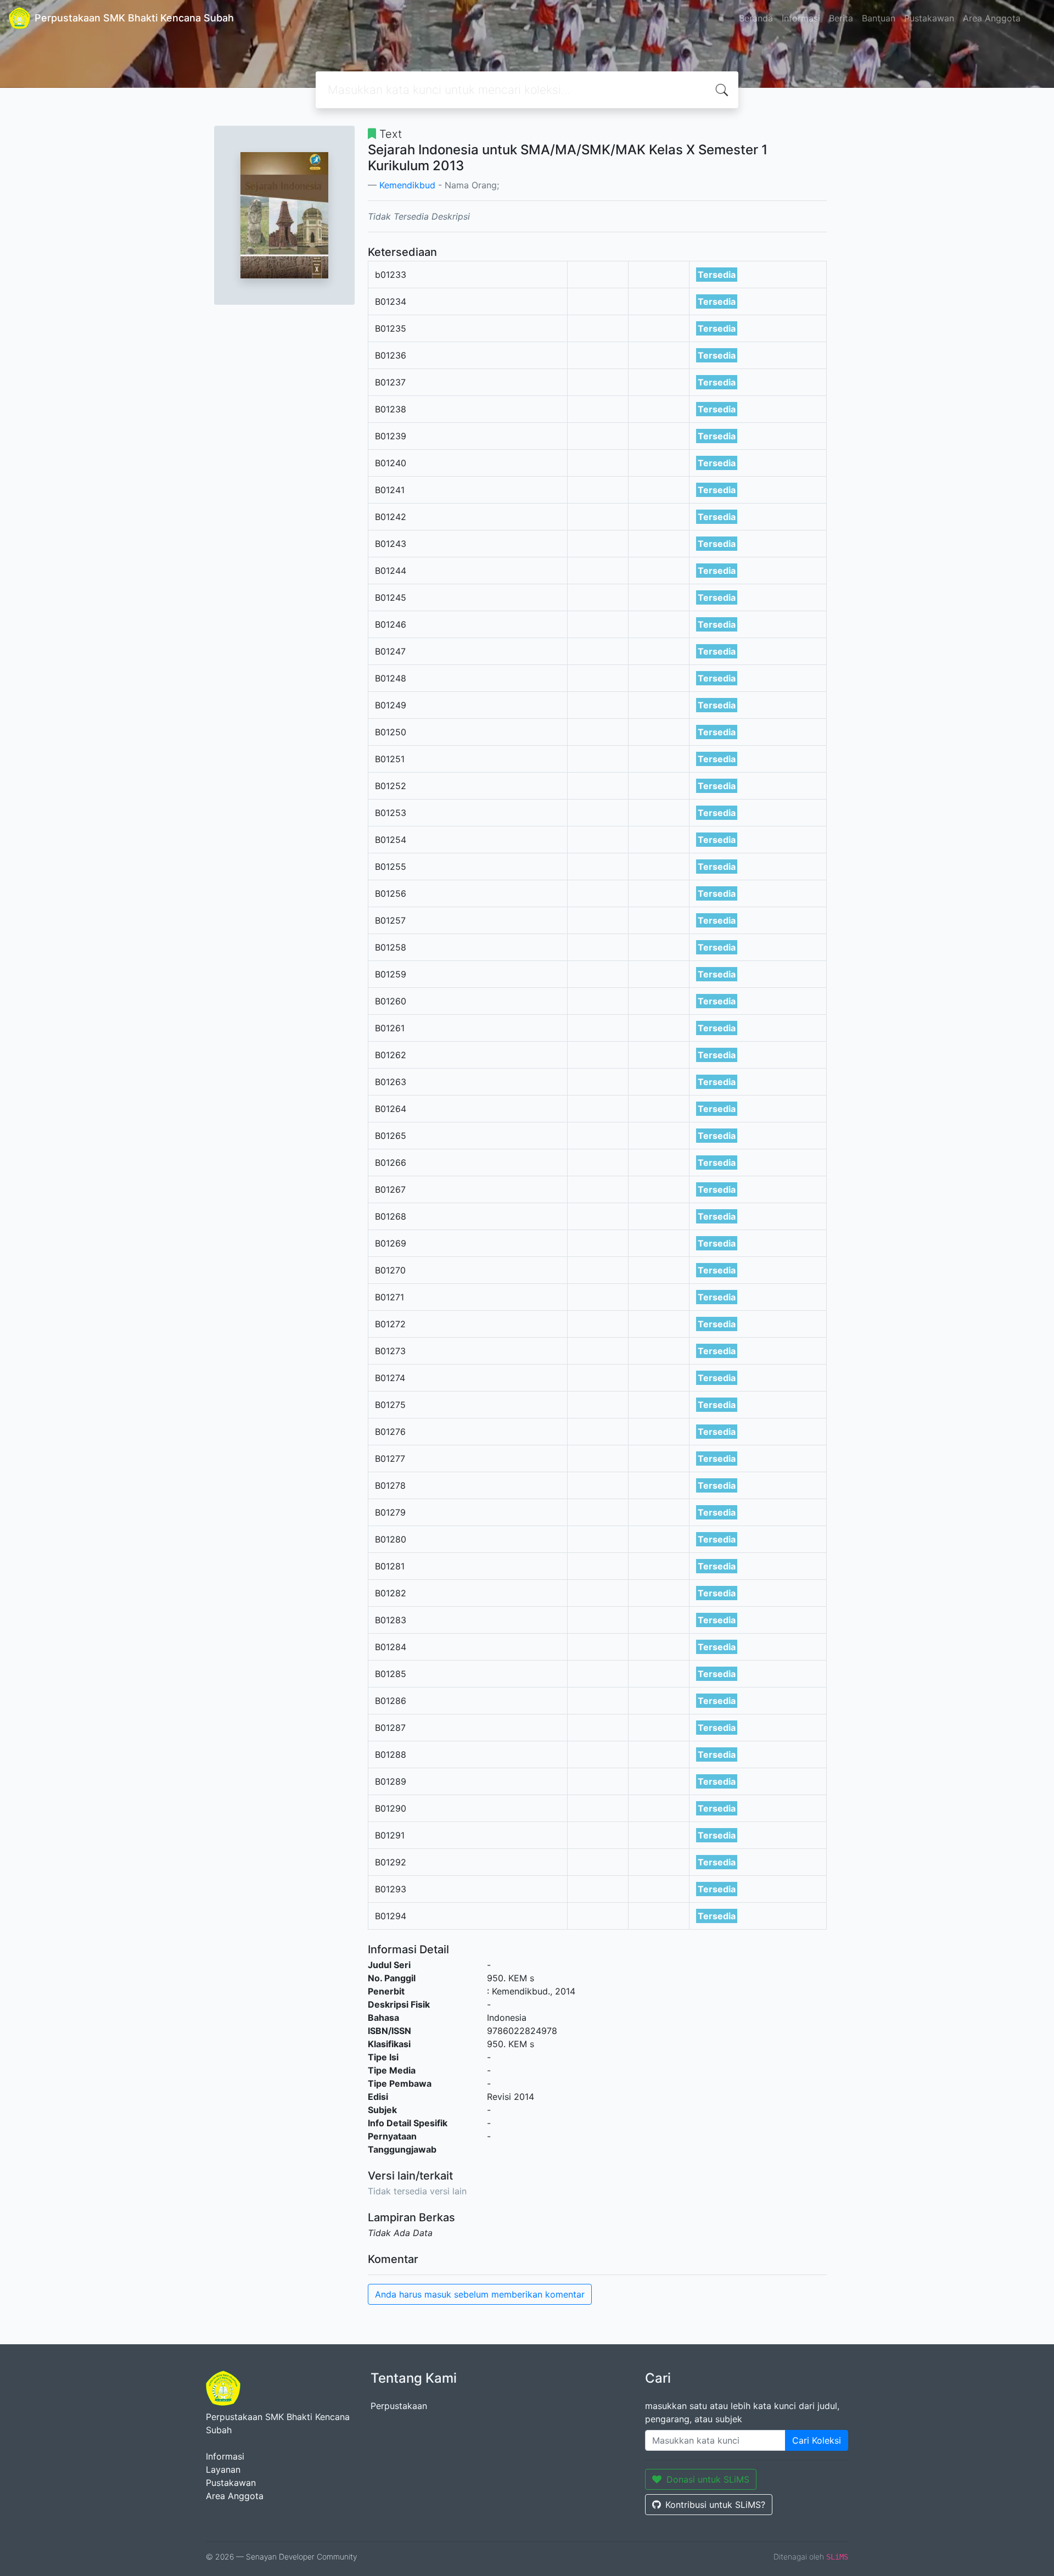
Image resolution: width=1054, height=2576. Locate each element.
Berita (841, 18)
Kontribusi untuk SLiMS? (715, 2505)
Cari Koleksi (817, 2440)
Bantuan (879, 18)
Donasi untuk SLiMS (708, 2479)
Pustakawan (929, 18)
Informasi (801, 18)
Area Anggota (992, 18)
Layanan (223, 2469)
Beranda (756, 18)
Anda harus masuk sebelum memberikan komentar (480, 2294)
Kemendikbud (407, 185)
